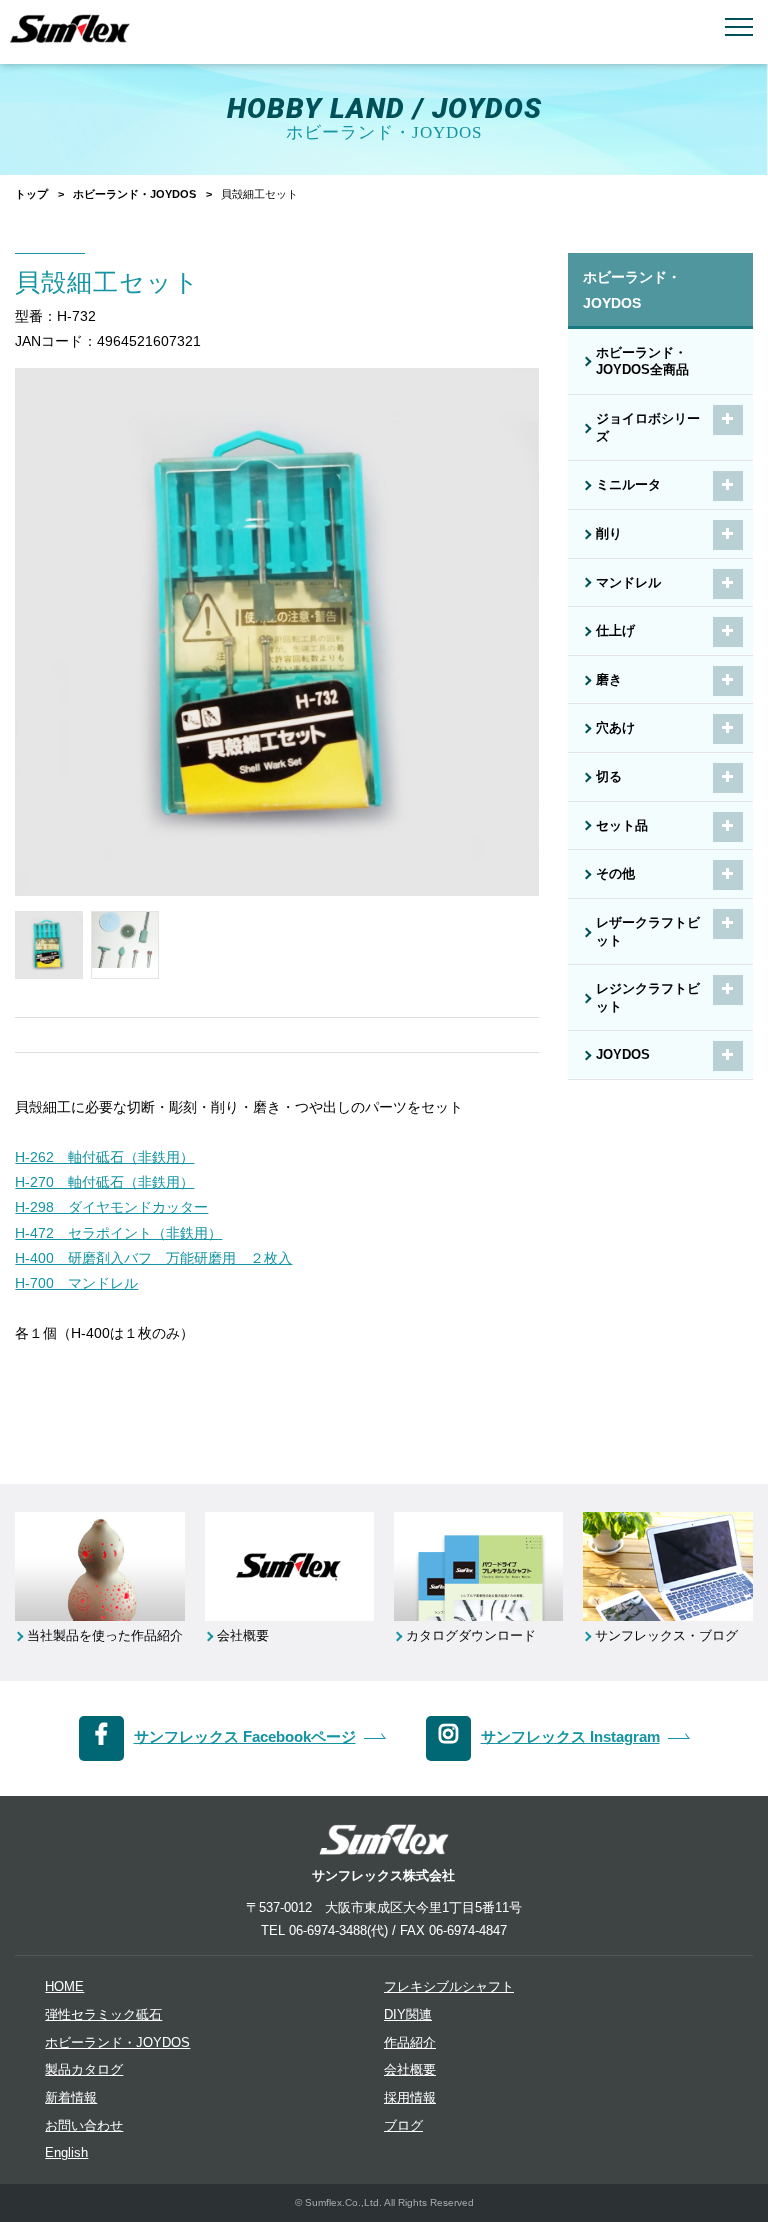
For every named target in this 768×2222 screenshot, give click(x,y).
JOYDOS (623, 1055)
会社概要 (410, 2070)
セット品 (622, 826)
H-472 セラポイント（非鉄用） (118, 1233)
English (66, 2153)
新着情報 (71, 2098)
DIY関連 (408, 2015)
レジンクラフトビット (648, 998)
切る (609, 777)
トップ (31, 194)
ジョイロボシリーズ (648, 428)
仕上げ (615, 631)
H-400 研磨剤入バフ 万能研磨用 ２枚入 (153, 1258)
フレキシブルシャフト (449, 1987)
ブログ (403, 2126)
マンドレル (628, 583)
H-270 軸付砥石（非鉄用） (104, 1182)
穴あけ (615, 728)
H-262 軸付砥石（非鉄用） (104, 1157)
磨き (609, 680)
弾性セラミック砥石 (103, 2015)
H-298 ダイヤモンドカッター (111, 1207)
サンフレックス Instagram (570, 1736)
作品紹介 (410, 2043)
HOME (64, 1987)
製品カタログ (84, 2070)
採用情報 (410, 2098)
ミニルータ (628, 485)
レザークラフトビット (648, 932)
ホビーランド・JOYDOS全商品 (642, 362)
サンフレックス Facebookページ (245, 1736)
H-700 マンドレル (76, 1283)
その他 (615, 874)
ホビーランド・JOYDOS (134, 194)
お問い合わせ (84, 2126)
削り (609, 534)
